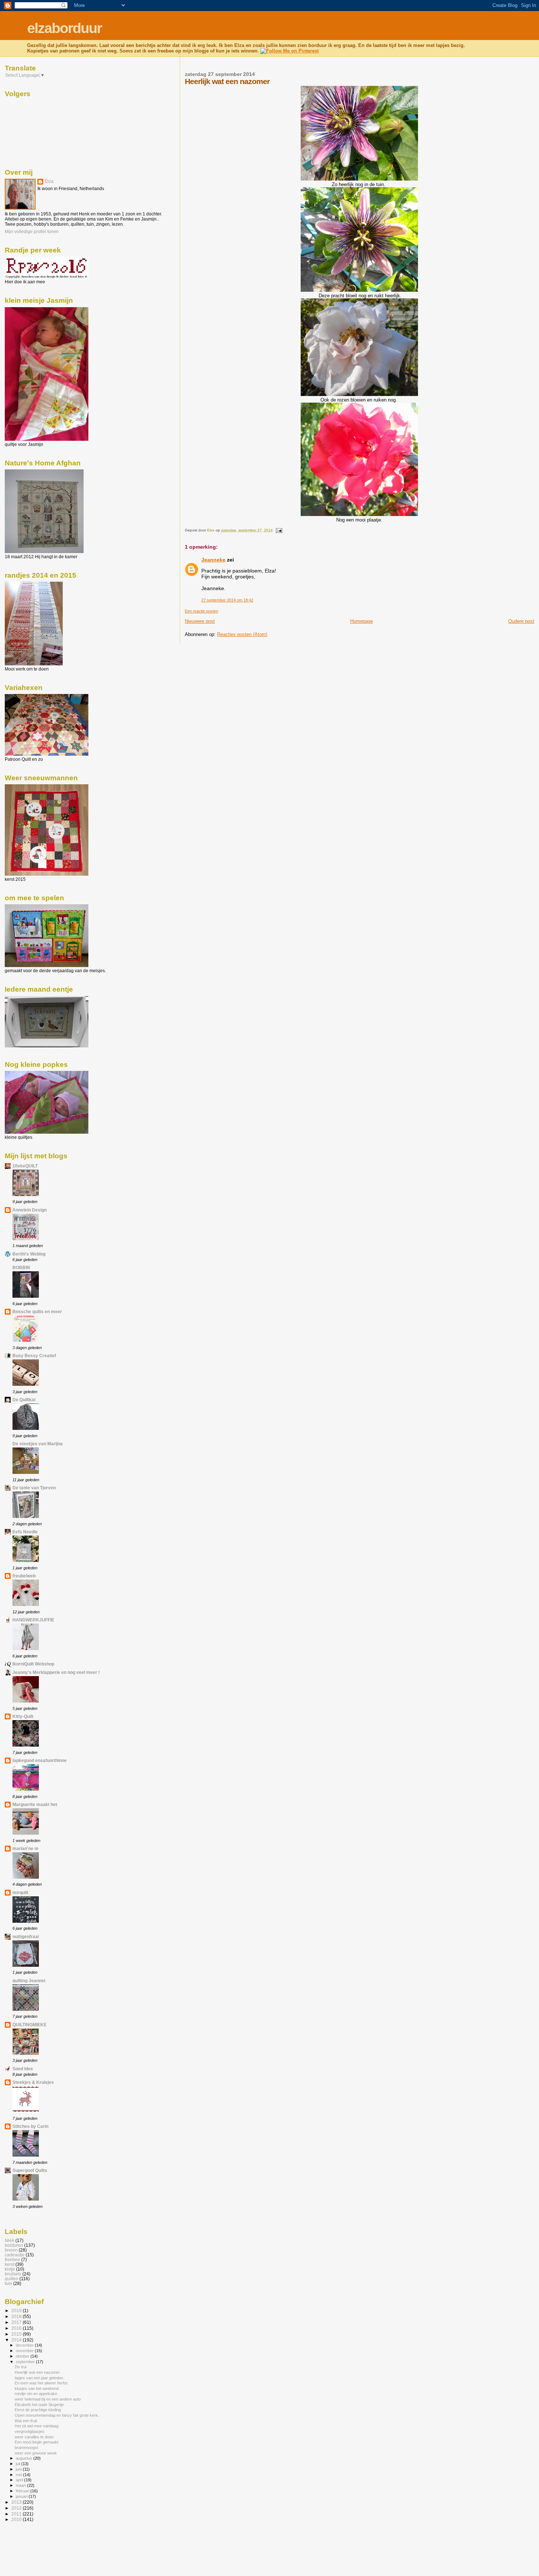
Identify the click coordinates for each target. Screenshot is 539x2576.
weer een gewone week (36, 2453)
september (26, 2362)
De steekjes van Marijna (38, 1444)
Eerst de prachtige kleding (38, 2410)
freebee (12, 2259)
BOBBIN (21, 1267)
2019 (17, 2310)
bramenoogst (26, 2448)
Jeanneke (213, 560)
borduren (14, 2245)
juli (19, 2464)
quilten (12, 2279)
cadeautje (15, 2255)
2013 (17, 2502)
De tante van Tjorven (34, 1488)
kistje (10, 2269)
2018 (17, 2316)
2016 (17, 2328)
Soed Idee (23, 2069)
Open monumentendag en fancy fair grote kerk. (57, 2415)
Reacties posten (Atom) (242, 634)
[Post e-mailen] (279, 530)
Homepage (362, 621)
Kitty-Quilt (23, 1716)
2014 (17, 2340)
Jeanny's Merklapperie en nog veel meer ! (56, 1672)
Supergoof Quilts (30, 2170)
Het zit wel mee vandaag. (37, 2426)
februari (23, 2491)
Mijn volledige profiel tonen (32, 232)
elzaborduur (64, 28)
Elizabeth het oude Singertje (39, 2405)
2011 (17, 2514)
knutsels (13, 2274)
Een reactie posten (201, 611)
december (25, 2345)
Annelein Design (30, 1210)
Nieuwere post (200, 621)
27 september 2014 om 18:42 (227, 600)
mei (19, 2475)
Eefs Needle (25, 1532)
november (25, 2351)
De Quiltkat (24, 1400)
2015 (17, 2334)
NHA (10, 2240)
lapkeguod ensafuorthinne (40, 1760)
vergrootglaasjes (30, 2431)
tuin (8, 2283)
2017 (17, 2322)
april (20, 2480)
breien (11, 2250)
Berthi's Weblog (29, 1254)
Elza (49, 181)
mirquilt (20, 1892)
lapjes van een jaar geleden (39, 2378)
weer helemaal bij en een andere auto (48, 2399)
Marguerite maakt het (35, 1804)
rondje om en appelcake (36, 2394)
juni (19, 2469)
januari (22, 2496)
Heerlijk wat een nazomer (37, 2372)
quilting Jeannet (29, 1981)
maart (21, 2485)
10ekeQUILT (25, 1166)
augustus (25, 2458)
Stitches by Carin (30, 2126)
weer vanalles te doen (34, 2437)
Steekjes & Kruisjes (33, 2082)
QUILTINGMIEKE (30, 2025)
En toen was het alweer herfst (41, 2383)
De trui (21, 2367)
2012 (17, 2508)
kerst (10, 2264)
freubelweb (24, 1576)
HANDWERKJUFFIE (33, 1620)
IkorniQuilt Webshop (33, 1664)
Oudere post (521, 621)
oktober (23, 2356)
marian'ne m (25, 1848)
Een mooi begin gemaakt (36, 2442)
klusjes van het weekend (37, 2388)
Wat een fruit (26, 2421)
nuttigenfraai (26, 1936)
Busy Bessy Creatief (34, 1356)
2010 (17, 2519)
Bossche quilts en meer (37, 1311)
